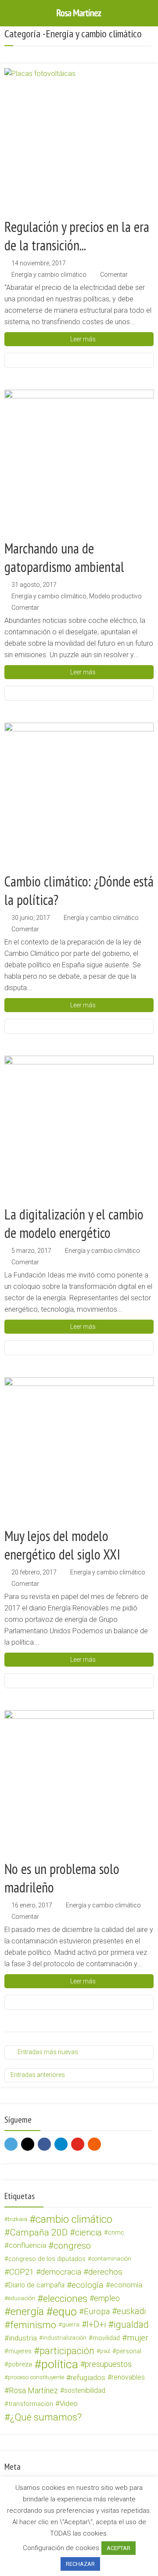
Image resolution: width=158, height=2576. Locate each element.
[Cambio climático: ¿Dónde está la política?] (79, 797)
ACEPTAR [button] (118, 2548)
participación (67, 2351)
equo (65, 2312)
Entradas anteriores (38, 2075)
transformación (31, 2404)
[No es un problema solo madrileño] (79, 1785)
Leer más (83, 339)
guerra (71, 2325)
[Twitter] (11, 2144)
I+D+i (96, 2325)
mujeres (20, 2351)
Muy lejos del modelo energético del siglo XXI (62, 1545)
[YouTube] (78, 2144)
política (60, 2364)
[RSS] (94, 2144)
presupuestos (108, 2364)
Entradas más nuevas (48, 2052)
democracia (61, 2272)
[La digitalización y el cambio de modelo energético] (79, 1130)
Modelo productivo (115, 596)
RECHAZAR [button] (80, 2564)
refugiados (88, 2377)
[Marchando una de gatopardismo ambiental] (79, 464)
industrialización (65, 2338)
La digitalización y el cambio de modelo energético (74, 1223)
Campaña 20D (39, 2232)
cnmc (116, 2232)
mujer (138, 2338)
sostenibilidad (85, 2390)
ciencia (88, 2232)
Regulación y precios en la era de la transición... (77, 236)
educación (22, 2298)
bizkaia (18, 2219)
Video (69, 2404)
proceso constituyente (36, 2377)
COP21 (22, 2272)
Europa (97, 2312)
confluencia (27, 2245)
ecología (88, 2285)
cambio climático (74, 2219)
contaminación (111, 2259)
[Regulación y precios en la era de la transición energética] (79, 143)
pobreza (20, 2364)
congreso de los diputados (47, 2259)
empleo (107, 2298)
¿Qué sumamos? (46, 2417)
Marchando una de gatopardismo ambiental (64, 557)
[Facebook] (44, 2144)
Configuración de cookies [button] (61, 2548)
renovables (128, 2377)
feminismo (33, 2325)
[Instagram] (28, 2144)
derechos (105, 2272)
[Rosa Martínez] (79, 12)
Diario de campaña (36, 2285)
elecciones (65, 2298)
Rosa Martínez (33, 2390)
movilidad (106, 2338)
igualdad (131, 2325)
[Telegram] (61, 2144)
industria (23, 2338)
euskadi (131, 2311)
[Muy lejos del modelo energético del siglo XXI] (79, 1452)
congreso (72, 2246)
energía (27, 2312)
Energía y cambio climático (49, 275)
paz (105, 2351)
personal (129, 2351)
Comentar (114, 275)
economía (126, 2285)
